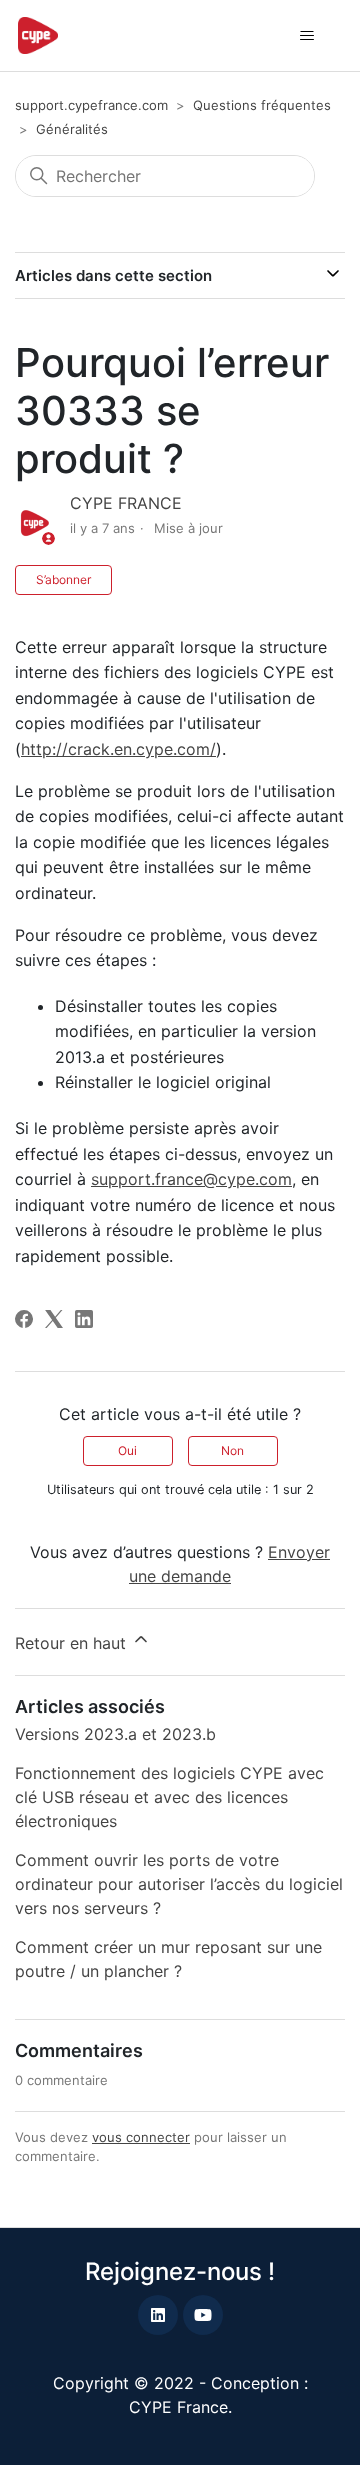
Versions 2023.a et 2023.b (115, 1734)
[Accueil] (38, 35)
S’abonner (63, 579)
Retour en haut (73, 1643)
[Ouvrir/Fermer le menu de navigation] (306, 36)
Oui (127, 1450)
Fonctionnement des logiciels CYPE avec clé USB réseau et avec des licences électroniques (169, 1797)
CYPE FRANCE (126, 503)
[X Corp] (54, 1319)
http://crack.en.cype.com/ (118, 749)
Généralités (72, 129)
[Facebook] (24, 1319)
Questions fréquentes (262, 105)
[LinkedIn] (84, 1319)
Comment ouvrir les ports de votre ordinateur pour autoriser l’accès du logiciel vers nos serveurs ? (179, 1884)
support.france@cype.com (191, 1179)
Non (232, 1450)
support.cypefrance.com (91, 105)
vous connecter (141, 2137)
